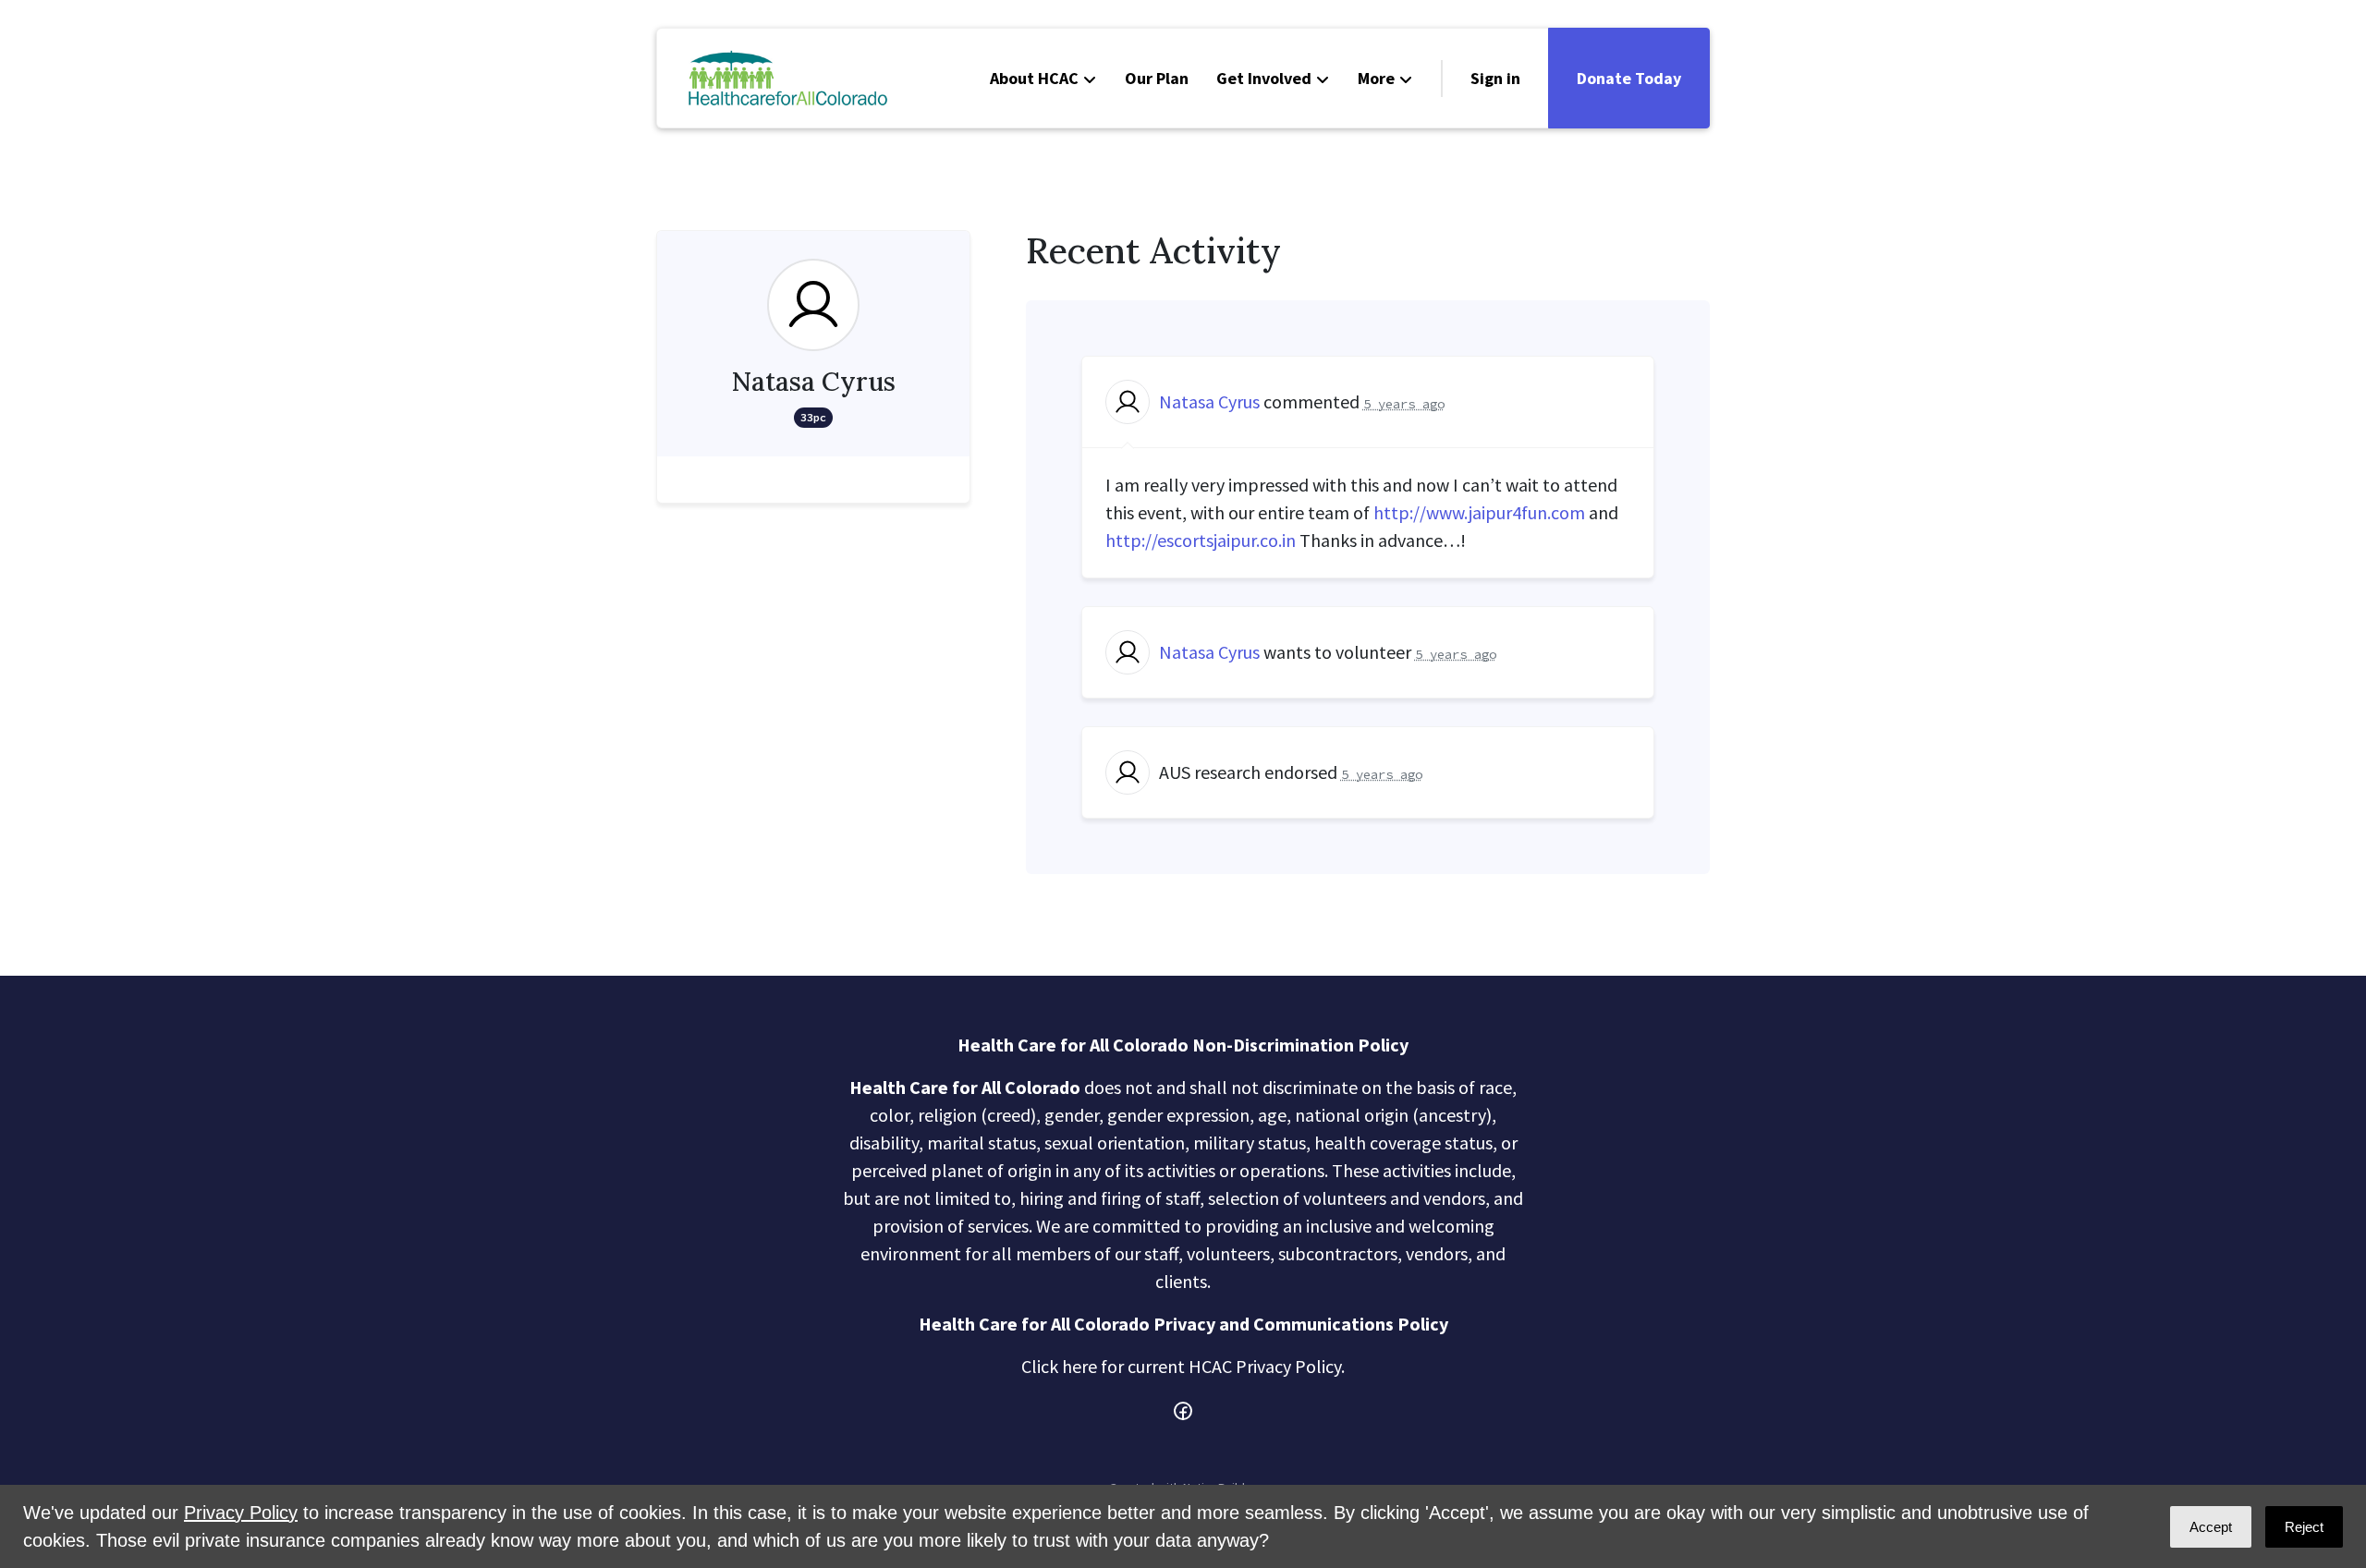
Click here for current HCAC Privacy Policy (1181, 1366)
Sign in (1495, 78)
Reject (2304, 1527)
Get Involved (1264, 78)
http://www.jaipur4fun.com (1479, 512)
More (1376, 78)
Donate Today (1629, 78)
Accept (2211, 1527)
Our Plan (1157, 78)
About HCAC (1034, 78)
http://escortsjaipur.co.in (1201, 540)
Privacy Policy (241, 1513)
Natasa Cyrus (1209, 401)
